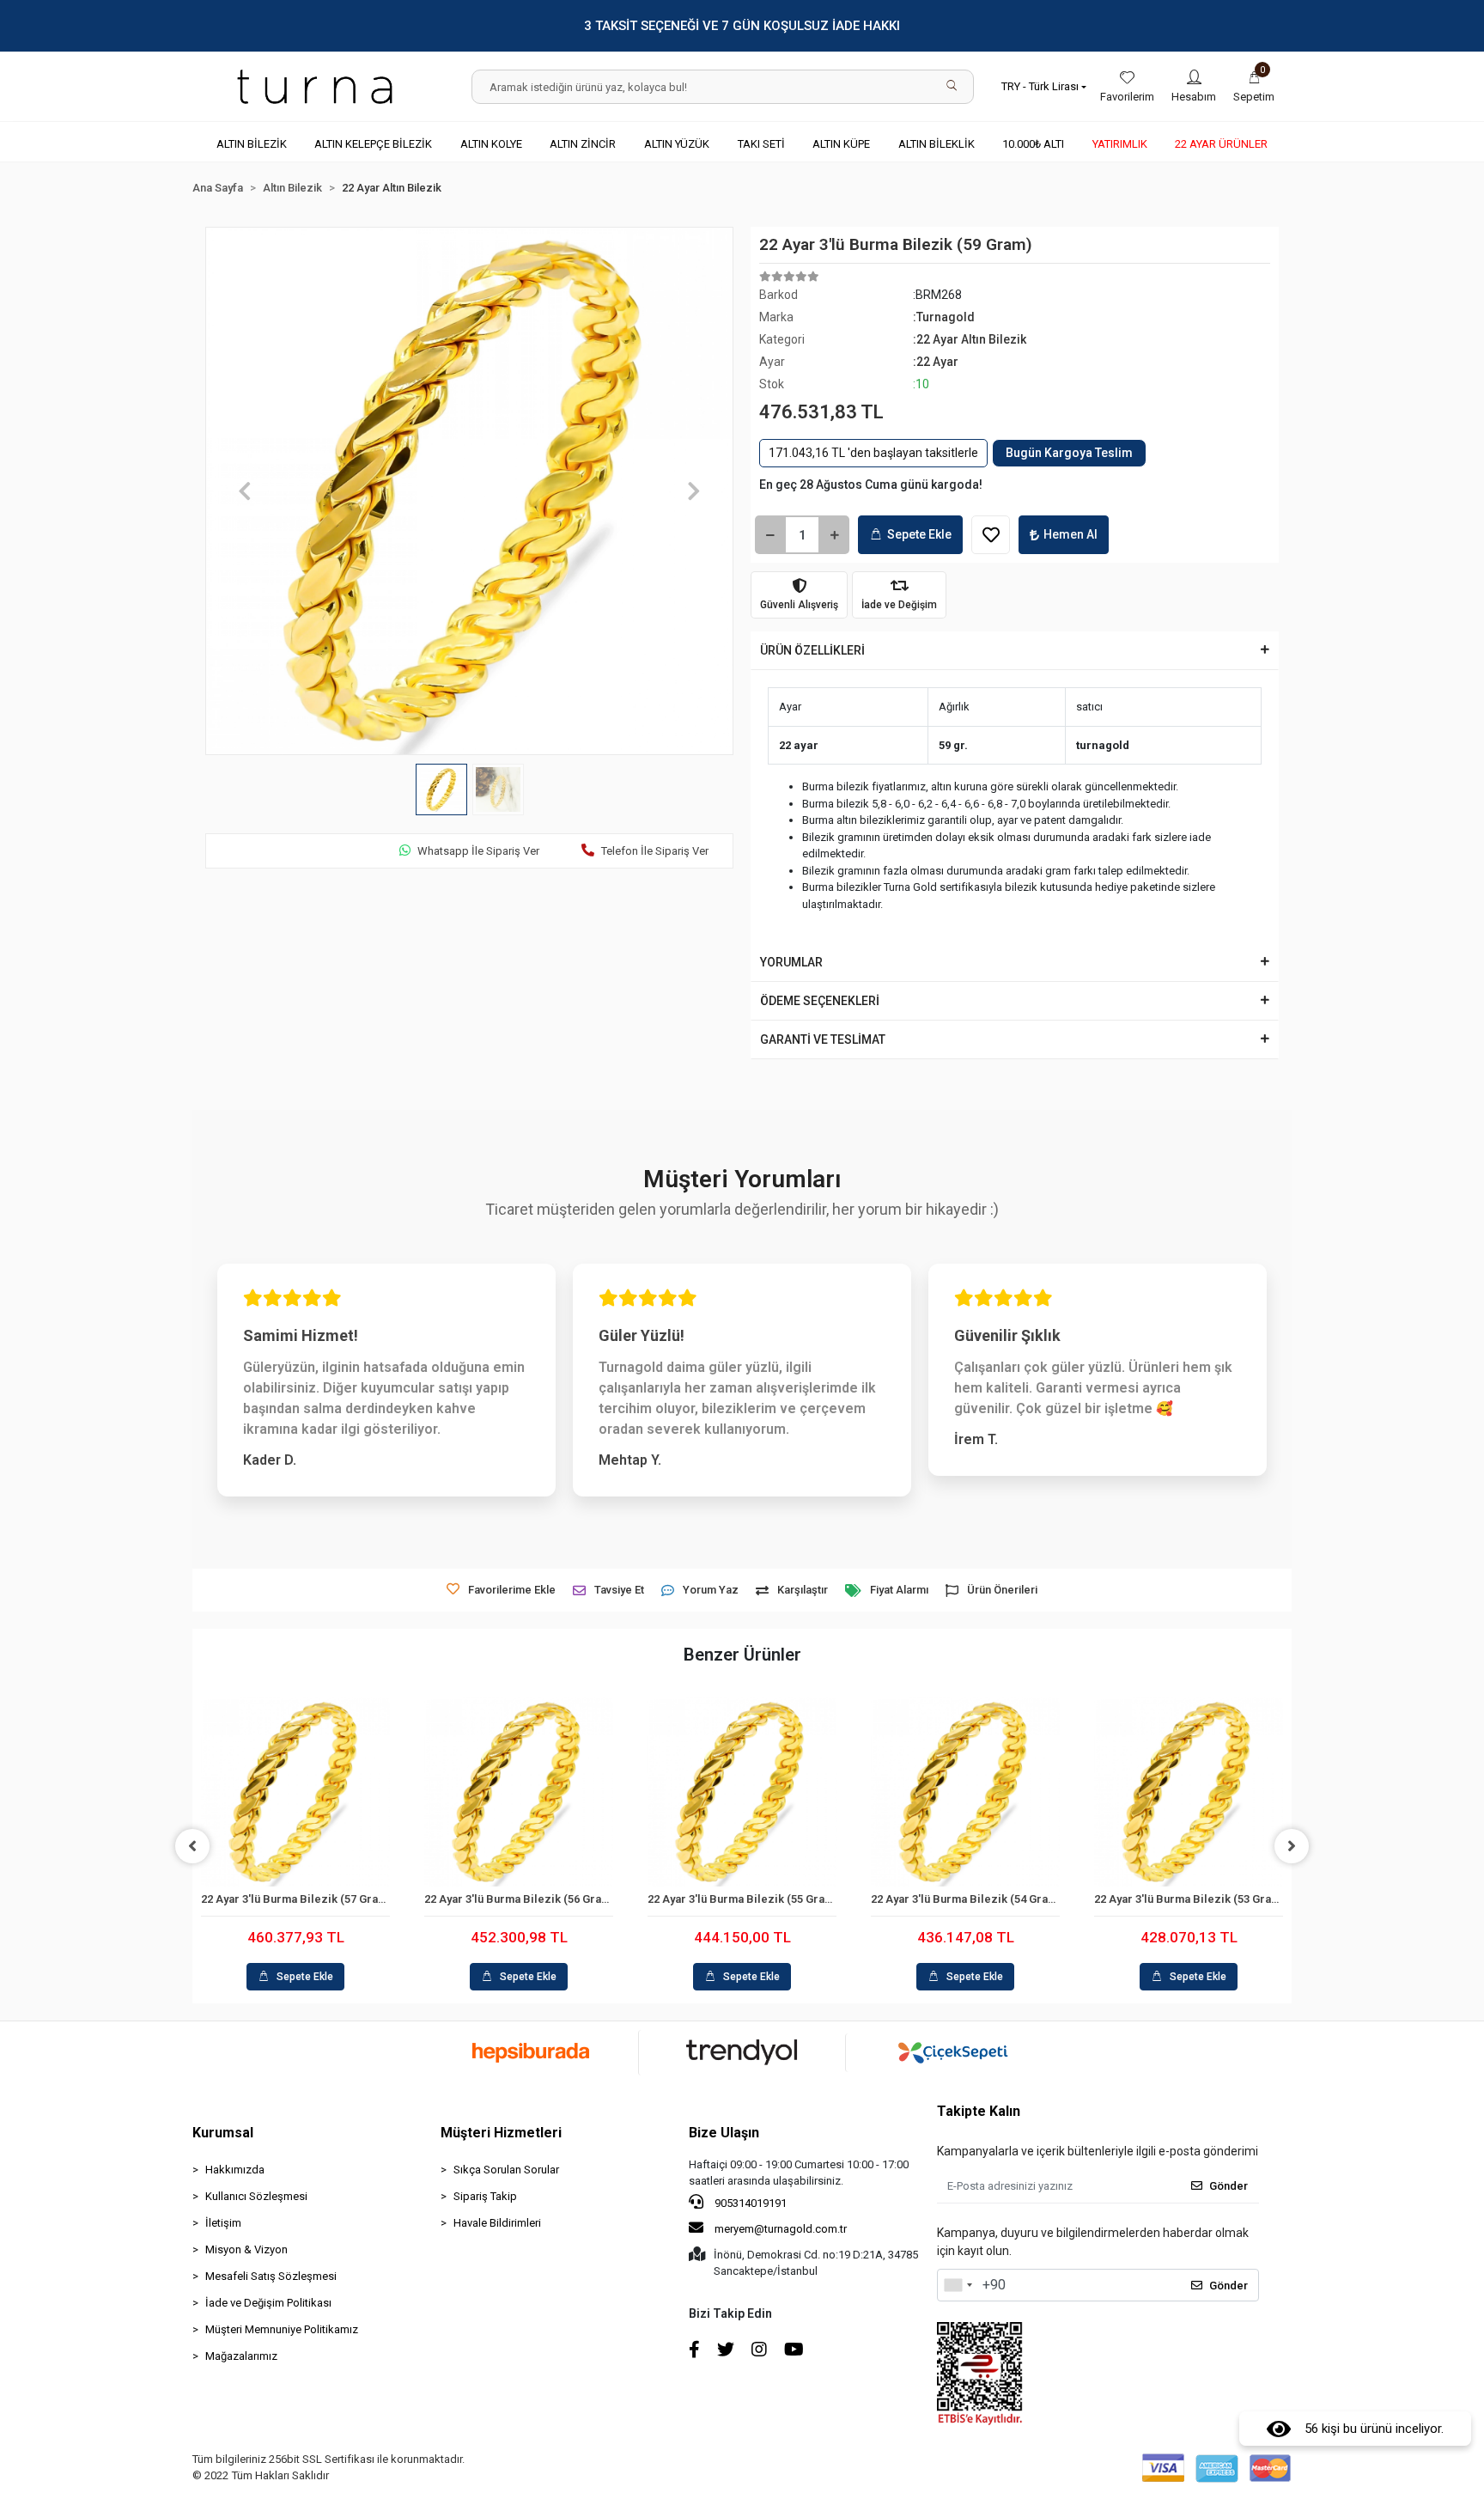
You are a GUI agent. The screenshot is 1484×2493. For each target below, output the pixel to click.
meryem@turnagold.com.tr (781, 2229)
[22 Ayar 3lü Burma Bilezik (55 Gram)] (742, 1792)
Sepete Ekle (919, 534)
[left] (192, 1846)
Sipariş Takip (485, 2196)
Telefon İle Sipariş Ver (655, 851)
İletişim (223, 2223)
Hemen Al (1070, 534)
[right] (1292, 1846)
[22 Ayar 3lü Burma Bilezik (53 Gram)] (1189, 1792)
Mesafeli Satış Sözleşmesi (271, 2276)
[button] (1254, 87)
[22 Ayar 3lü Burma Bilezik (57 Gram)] (295, 1792)
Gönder (1229, 2186)
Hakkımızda (235, 2170)
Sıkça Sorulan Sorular (506, 2170)
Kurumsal (223, 2133)
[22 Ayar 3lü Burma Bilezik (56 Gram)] (519, 1792)
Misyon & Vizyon (246, 2249)
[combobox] (958, 2285)
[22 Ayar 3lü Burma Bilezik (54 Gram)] (965, 1792)
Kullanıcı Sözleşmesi (256, 2196)
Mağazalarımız (241, 2356)
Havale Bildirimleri (497, 2223)
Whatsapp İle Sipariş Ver (478, 851)
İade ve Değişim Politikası (268, 2303)
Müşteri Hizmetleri (501, 2133)
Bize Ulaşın (724, 2133)
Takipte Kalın (979, 2111)
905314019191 (749, 2203)
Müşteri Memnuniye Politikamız (282, 2329)
